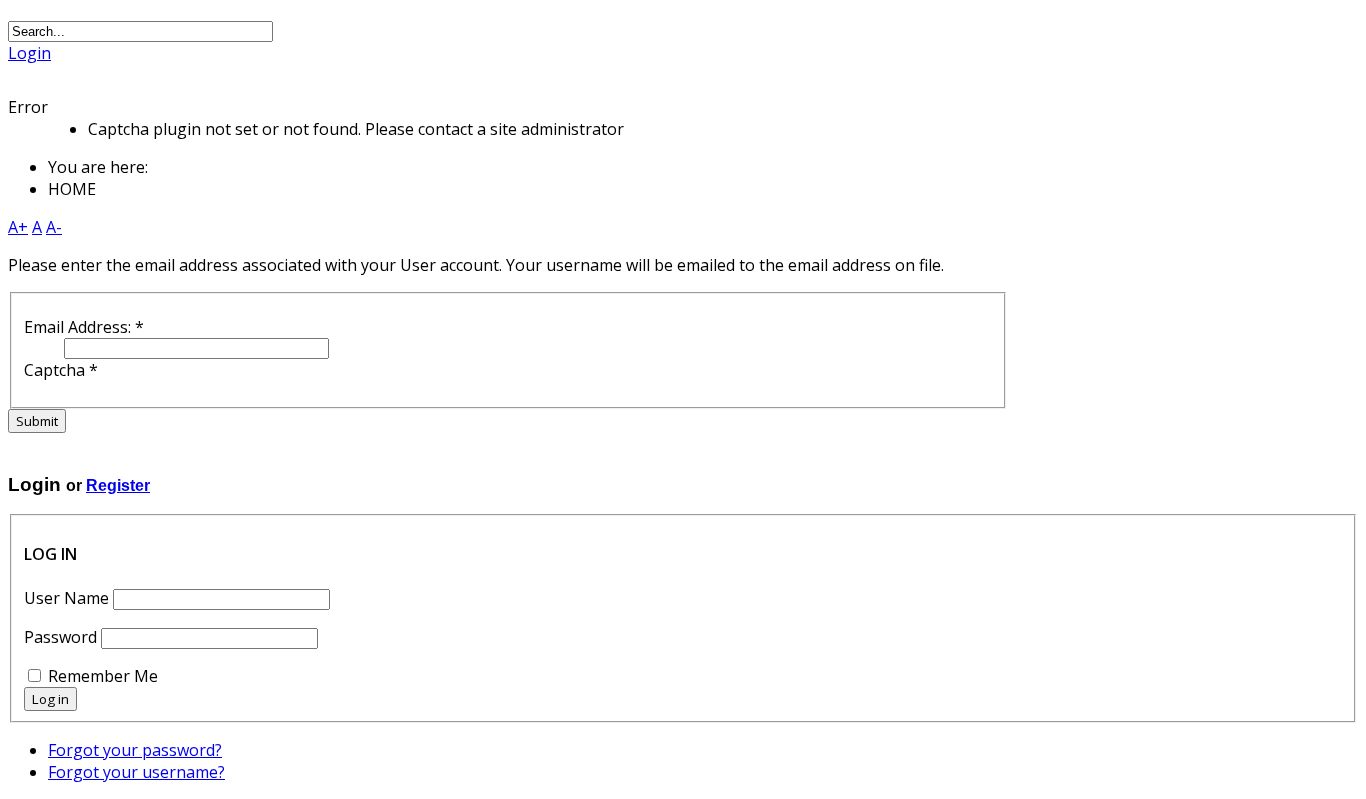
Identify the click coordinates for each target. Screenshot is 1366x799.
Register (118, 485)
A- (54, 227)
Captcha (61, 370)
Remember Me (103, 676)
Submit (37, 421)
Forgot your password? (135, 750)
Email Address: (84, 327)
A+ (18, 227)
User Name (66, 598)
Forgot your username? (136, 772)
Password (60, 637)
